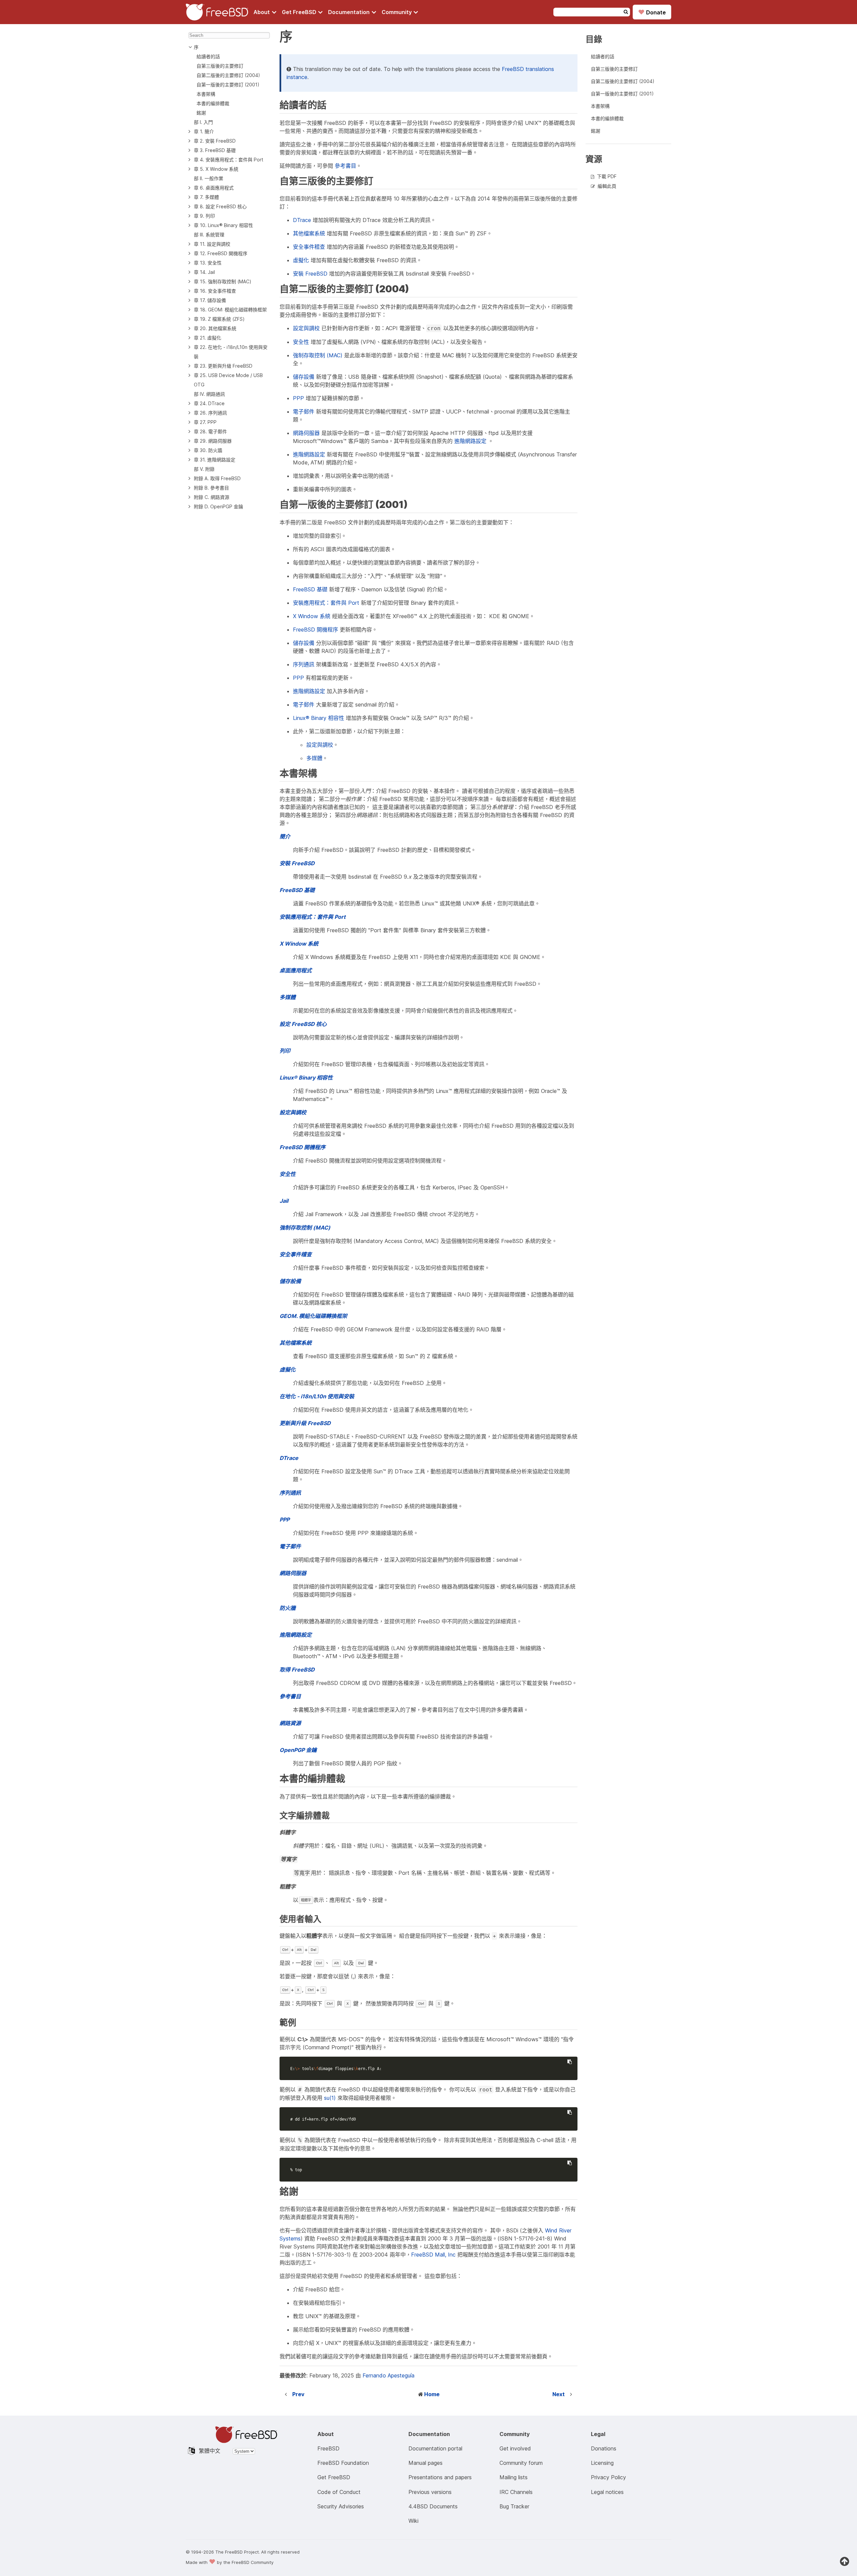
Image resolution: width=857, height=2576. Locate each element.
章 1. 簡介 (204, 131)
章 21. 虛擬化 (208, 338)
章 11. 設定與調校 (212, 244)
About (262, 12)
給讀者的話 (208, 56)
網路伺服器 (306, 433)
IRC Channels (516, 2492)
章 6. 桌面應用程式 (214, 188)
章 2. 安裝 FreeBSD (215, 141)
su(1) (330, 2098)
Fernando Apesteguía (388, 2375)
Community (397, 12)
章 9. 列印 (204, 216)
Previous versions (430, 2492)
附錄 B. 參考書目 (211, 488)
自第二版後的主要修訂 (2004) (228, 75)
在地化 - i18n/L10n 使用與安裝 (317, 1396)
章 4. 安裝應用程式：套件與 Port (228, 160)
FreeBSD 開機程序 (316, 630)
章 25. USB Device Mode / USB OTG (228, 380)
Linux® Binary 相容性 (319, 718)
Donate (652, 12)
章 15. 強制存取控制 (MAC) (223, 281)
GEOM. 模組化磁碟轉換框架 (313, 1316)
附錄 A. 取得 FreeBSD (217, 478)
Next (559, 2394)
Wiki (413, 2521)
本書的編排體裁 (213, 103)
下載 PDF (607, 176)
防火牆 (288, 1608)
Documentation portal (435, 2448)
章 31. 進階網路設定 (215, 460)
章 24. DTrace (209, 403)
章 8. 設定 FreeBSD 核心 (220, 206)
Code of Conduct (339, 2492)
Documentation (349, 12)
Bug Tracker (514, 2506)
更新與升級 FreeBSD (305, 1423)
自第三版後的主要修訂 (220, 66)
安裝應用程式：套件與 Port (326, 603)
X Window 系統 (312, 616)
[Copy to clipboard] (569, 2062)
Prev (298, 2394)
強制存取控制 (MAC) (318, 355)
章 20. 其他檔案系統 (215, 328)
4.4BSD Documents (433, 2506)
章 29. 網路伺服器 (213, 441)
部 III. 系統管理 (209, 235)
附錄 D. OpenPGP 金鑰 (218, 506)
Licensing (602, 2463)
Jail (284, 1201)
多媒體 (314, 758)
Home (432, 2394)
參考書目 (345, 166)
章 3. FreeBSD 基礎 (215, 150)
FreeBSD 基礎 (310, 589)
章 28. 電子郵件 (210, 431)
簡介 (285, 836)
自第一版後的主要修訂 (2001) (228, 85)
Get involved (515, 2448)
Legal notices (607, 2492)
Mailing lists (514, 2477)
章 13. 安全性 (208, 263)
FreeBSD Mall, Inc (433, 2255)
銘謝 (201, 113)
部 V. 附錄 (204, 469)
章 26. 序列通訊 (210, 413)
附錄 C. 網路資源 (212, 497)
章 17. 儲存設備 (210, 300)
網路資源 (290, 1723)
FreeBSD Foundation (343, 2463)
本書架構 (206, 94)
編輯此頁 (607, 186)
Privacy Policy (608, 2477)
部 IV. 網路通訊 (209, 394)
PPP (298, 398)
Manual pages (425, 2463)
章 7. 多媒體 (206, 197)
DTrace (302, 220)
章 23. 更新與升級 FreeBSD (223, 366)
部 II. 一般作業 (209, 178)
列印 (285, 1051)
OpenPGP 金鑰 (298, 1750)
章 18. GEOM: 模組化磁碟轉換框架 (230, 310)
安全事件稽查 (309, 247)
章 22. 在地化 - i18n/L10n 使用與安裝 (231, 352)
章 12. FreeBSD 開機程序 (221, 253)
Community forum (521, 2463)
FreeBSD (328, 2448)
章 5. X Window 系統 (216, 169)
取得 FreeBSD (297, 1670)
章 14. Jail (204, 272)
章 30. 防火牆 (208, 450)
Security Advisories (341, 2506)
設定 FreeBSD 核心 (303, 1024)
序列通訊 (304, 664)
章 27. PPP (205, 422)
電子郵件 (304, 412)
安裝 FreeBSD (310, 274)
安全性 (301, 342)
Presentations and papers (440, 2477)
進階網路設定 (470, 441)
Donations (604, 2448)
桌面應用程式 (296, 970)
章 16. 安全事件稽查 (215, 291)
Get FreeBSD (300, 12)
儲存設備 (304, 377)
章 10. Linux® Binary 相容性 (223, 225)
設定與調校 (306, 328)
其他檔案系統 (309, 233)
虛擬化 (301, 260)
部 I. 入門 (203, 122)
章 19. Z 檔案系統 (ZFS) (219, 319)
